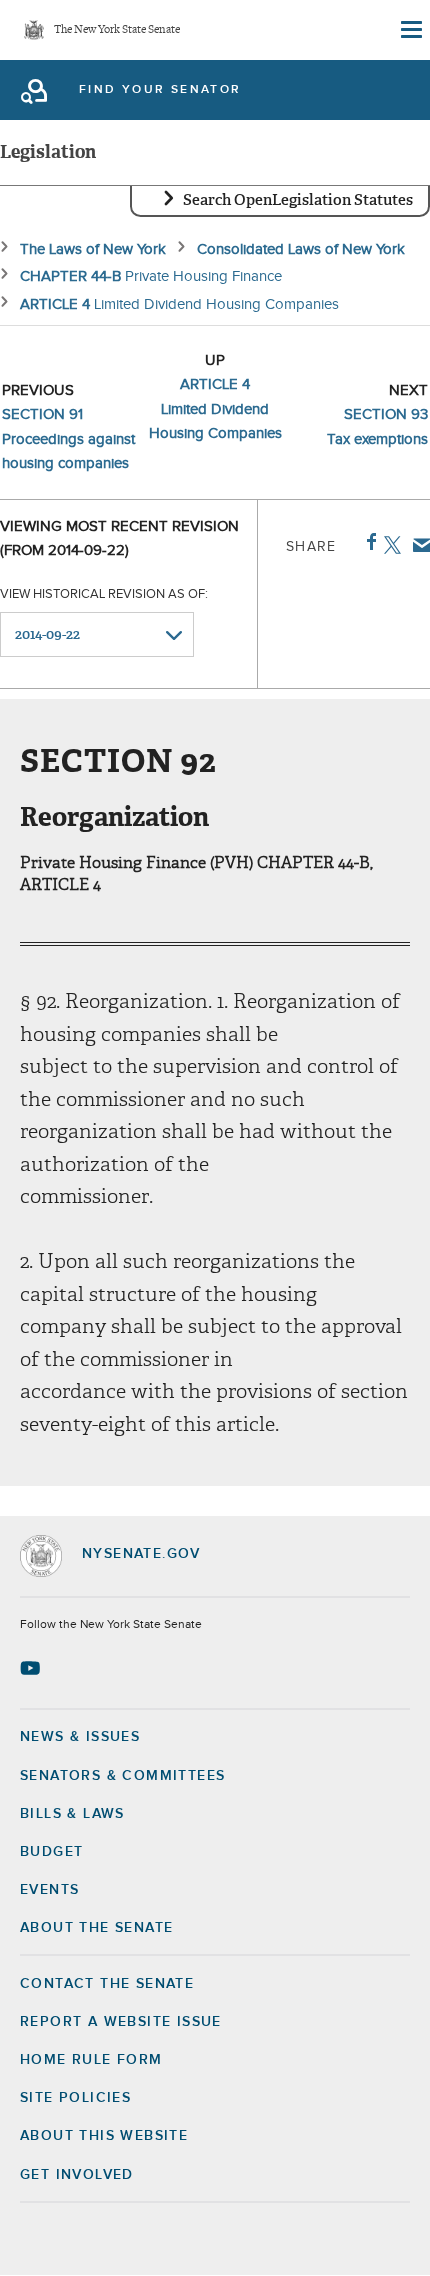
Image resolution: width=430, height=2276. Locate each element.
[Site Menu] (410, 30)
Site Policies (75, 2098)
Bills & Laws (72, 1814)
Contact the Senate (107, 1984)
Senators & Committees (122, 1776)
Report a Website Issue (121, 2022)
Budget (51, 1852)
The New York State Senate (117, 30)
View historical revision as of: (104, 594)
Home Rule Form (91, 2060)
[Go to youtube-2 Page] (32, 1668)
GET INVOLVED (77, 2175)
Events (49, 1890)
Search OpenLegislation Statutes (298, 200)
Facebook (367, 542)
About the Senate (96, 1928)
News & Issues (80, 1737)
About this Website (104, 2136)
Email (417, 545)
